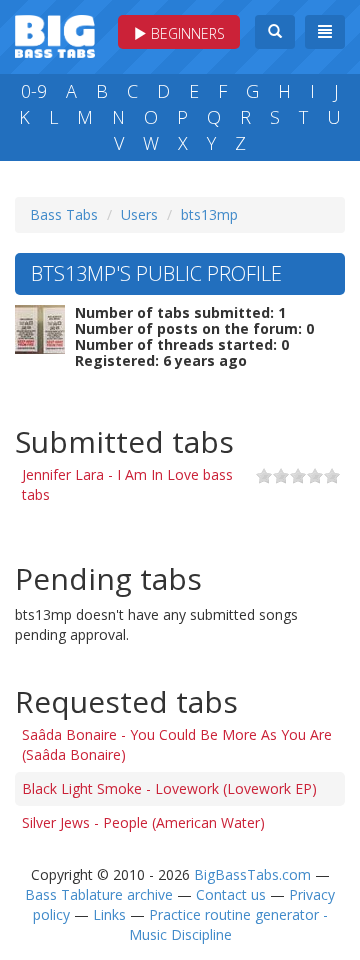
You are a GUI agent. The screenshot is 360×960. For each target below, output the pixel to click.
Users (139, 214)
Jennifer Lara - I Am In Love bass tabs (127, 484)
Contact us (231, 894)
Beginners (186, 33)
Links (109, 914)
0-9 (34, 91)
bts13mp (209, 214)
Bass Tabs (64, 214)
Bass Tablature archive (99, 894)
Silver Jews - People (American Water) (143, 822)
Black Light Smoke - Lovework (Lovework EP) (169, 788)
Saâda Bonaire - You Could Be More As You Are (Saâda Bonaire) (177, 744)
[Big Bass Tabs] (55, 34)
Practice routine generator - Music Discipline (228, 924)
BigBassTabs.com (252, 874)
